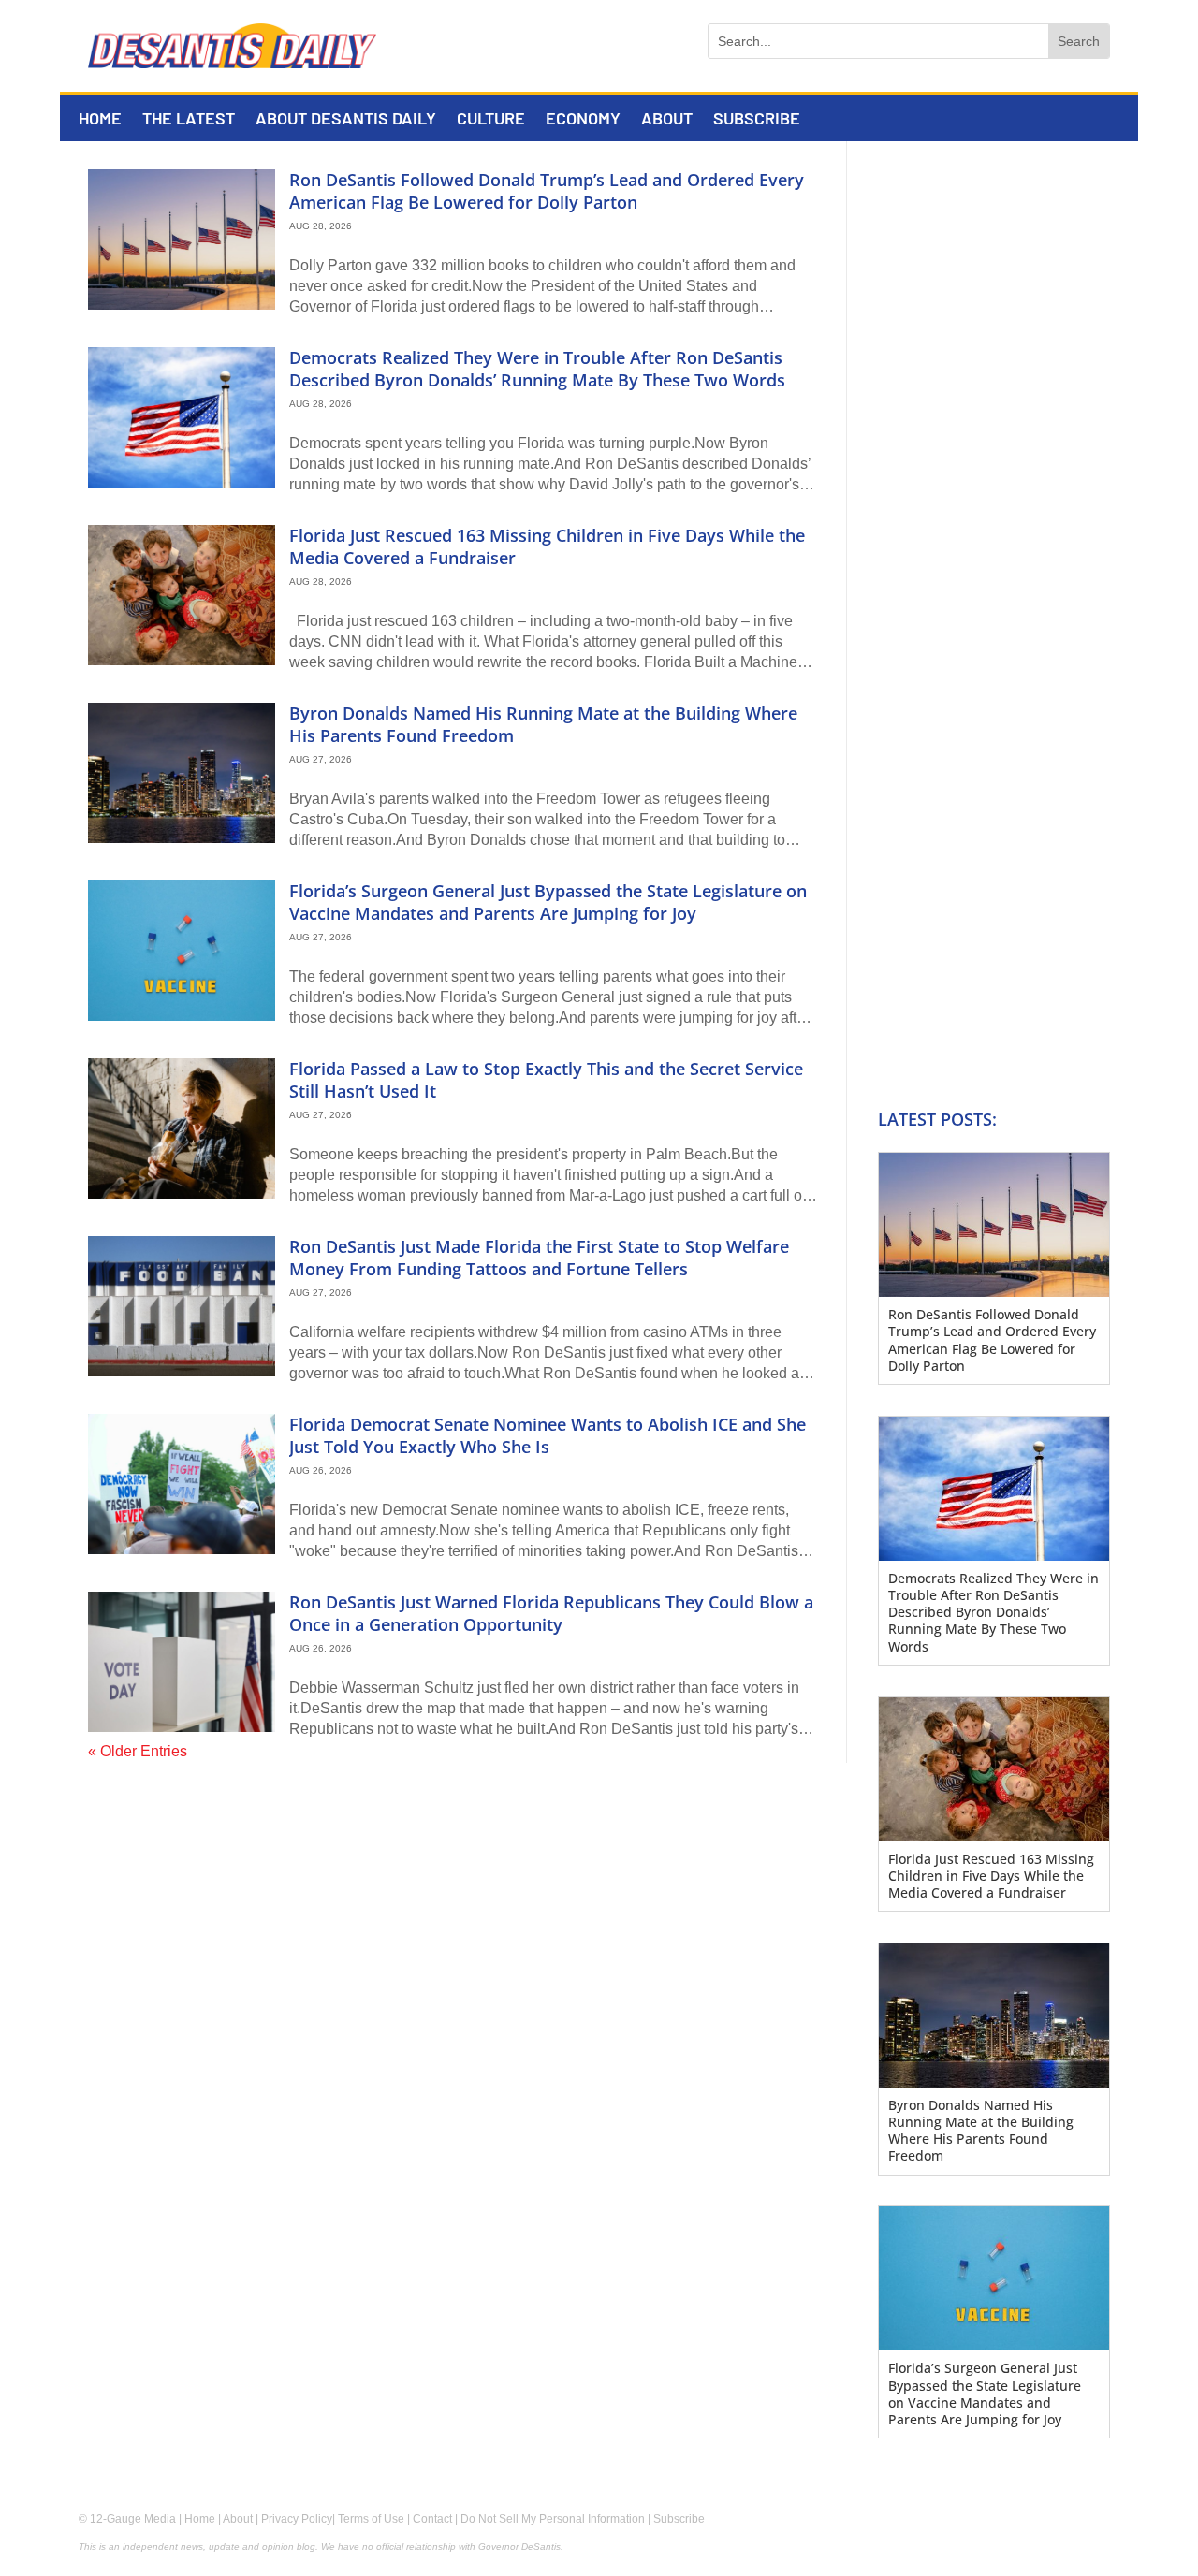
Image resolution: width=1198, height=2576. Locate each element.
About (667, 120)
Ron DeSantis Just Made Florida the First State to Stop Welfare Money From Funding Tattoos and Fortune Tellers (539, 1257)
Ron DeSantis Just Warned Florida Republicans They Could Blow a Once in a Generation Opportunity (551, 1613)
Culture (491, 120)
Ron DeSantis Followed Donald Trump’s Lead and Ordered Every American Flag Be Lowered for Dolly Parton (547, 190)
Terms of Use (371, 2519)
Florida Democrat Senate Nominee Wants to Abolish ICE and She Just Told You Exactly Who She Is (548, 1435)
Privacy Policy (297, 2519)
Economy (583, 120)
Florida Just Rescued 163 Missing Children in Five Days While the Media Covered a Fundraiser (547, 546)
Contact (432, 2519)
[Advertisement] (979, 458)
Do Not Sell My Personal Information (553, 2519)
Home (100, 120)
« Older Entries (138, 1751)
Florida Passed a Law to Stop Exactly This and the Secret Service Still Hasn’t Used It (546, 1079)
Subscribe (757, 120)
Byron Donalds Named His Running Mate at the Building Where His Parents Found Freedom (543, 724)
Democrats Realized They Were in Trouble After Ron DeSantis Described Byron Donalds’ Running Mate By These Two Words (537, 368)
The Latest (189, 120)
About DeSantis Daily (346, 120)
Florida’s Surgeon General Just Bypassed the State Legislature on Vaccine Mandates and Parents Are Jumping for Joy (548, 902)
